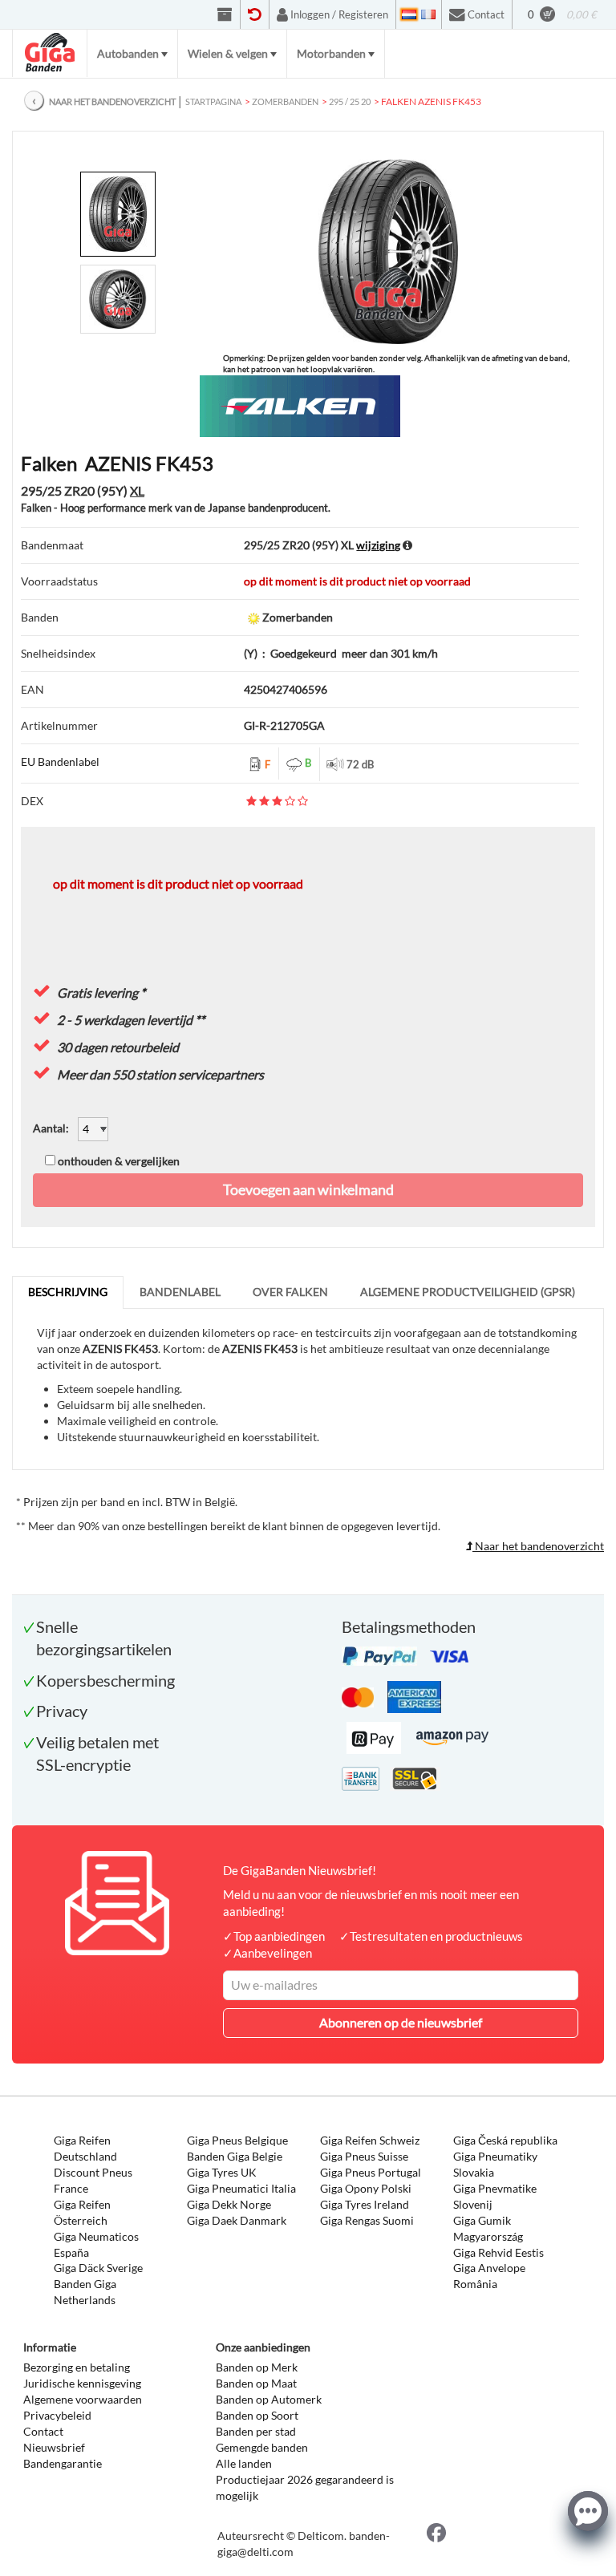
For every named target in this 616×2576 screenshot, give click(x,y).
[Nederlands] (409, 14)
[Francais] (428, 14)
